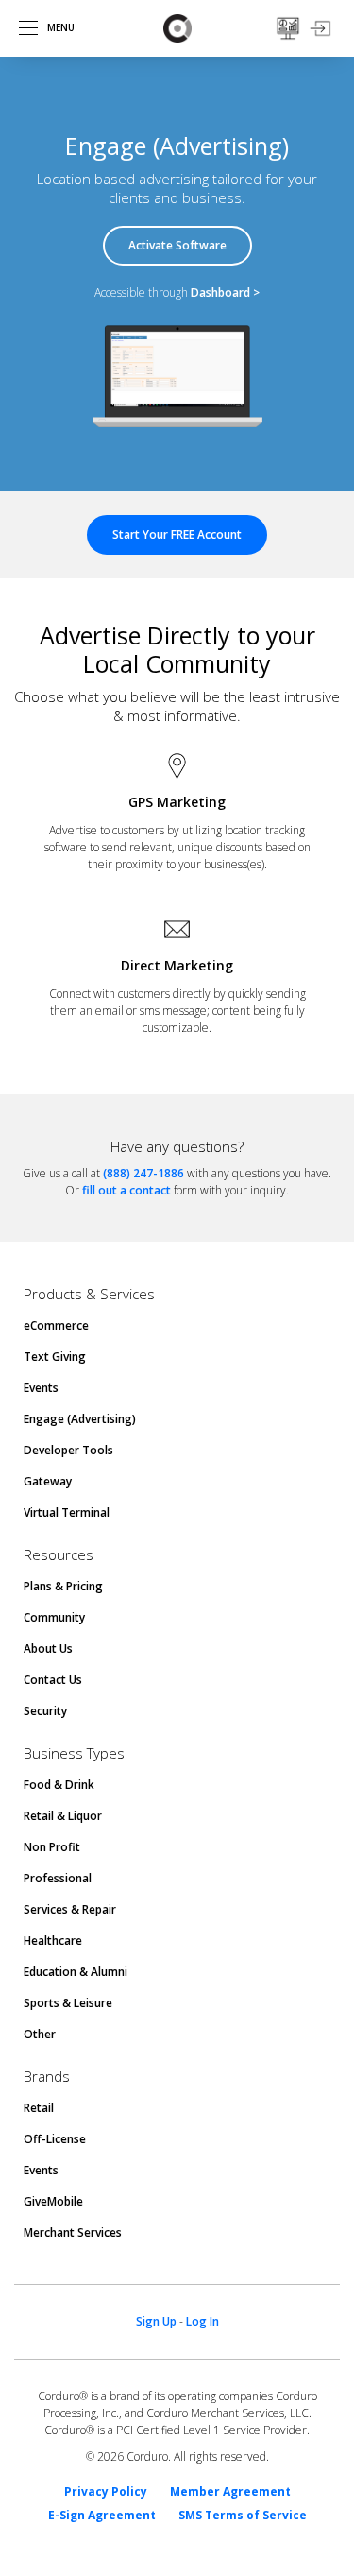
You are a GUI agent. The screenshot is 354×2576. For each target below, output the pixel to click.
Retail (39, 2108)
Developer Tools (68, 1450)
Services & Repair (70, 1909)
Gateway (48, 1481)
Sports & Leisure (68, 2003)
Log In (202, 2321)
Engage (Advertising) (80, 1419)
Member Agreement (230, 2492)
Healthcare (53, 1941)
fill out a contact (126, 1190)
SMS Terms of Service (243, 2516)
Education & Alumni (76, 1972)
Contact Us (53, 1680)
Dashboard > (225, 292)
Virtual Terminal (67, 1512)
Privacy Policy (106, 2492)
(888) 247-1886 (143, 1173)
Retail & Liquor (63, 1816)
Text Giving (55, 1357)
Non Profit (52, 1847)
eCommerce (56, 1325)
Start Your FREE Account (177, 534)
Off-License (55, 2139)
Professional (58, 1878)
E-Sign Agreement (102, 2516)
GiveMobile (53, 2201)
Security (45, 1711)
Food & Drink (59, 1785)
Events (41, 1388)
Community (54, 1617)
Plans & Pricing (63, 1586)
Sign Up (156, 2321)
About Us (48, 1649)
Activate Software (177, 245)
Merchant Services (73, 2233)
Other (40, 2034)
